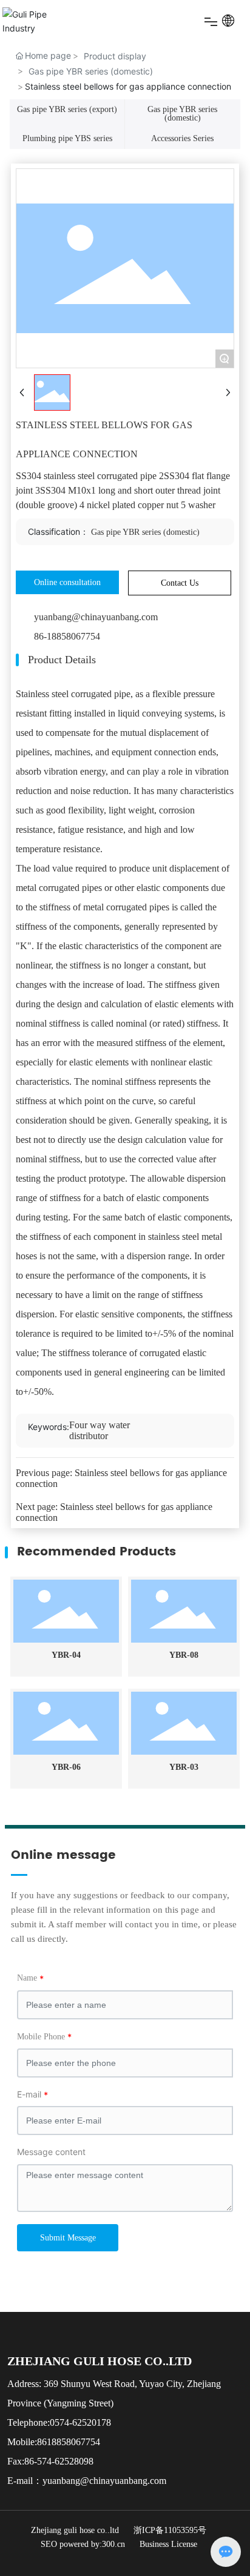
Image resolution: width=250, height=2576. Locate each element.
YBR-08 (184, 1655)
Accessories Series (182, 138)
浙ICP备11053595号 (170, 2530)
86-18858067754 (67, 636)
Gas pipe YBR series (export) (67, 109)
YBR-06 (66, 1767)
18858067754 (73, 2442)
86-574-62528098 (59, 2461)
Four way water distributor (100, 1430)
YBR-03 (184, 1767)
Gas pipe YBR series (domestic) (91, 71)
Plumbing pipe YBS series (67, 138)
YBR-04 (66, 1655)
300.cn (113, 2544)
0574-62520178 (80, 2422)
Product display (115, 56)
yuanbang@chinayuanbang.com (96, 617)
